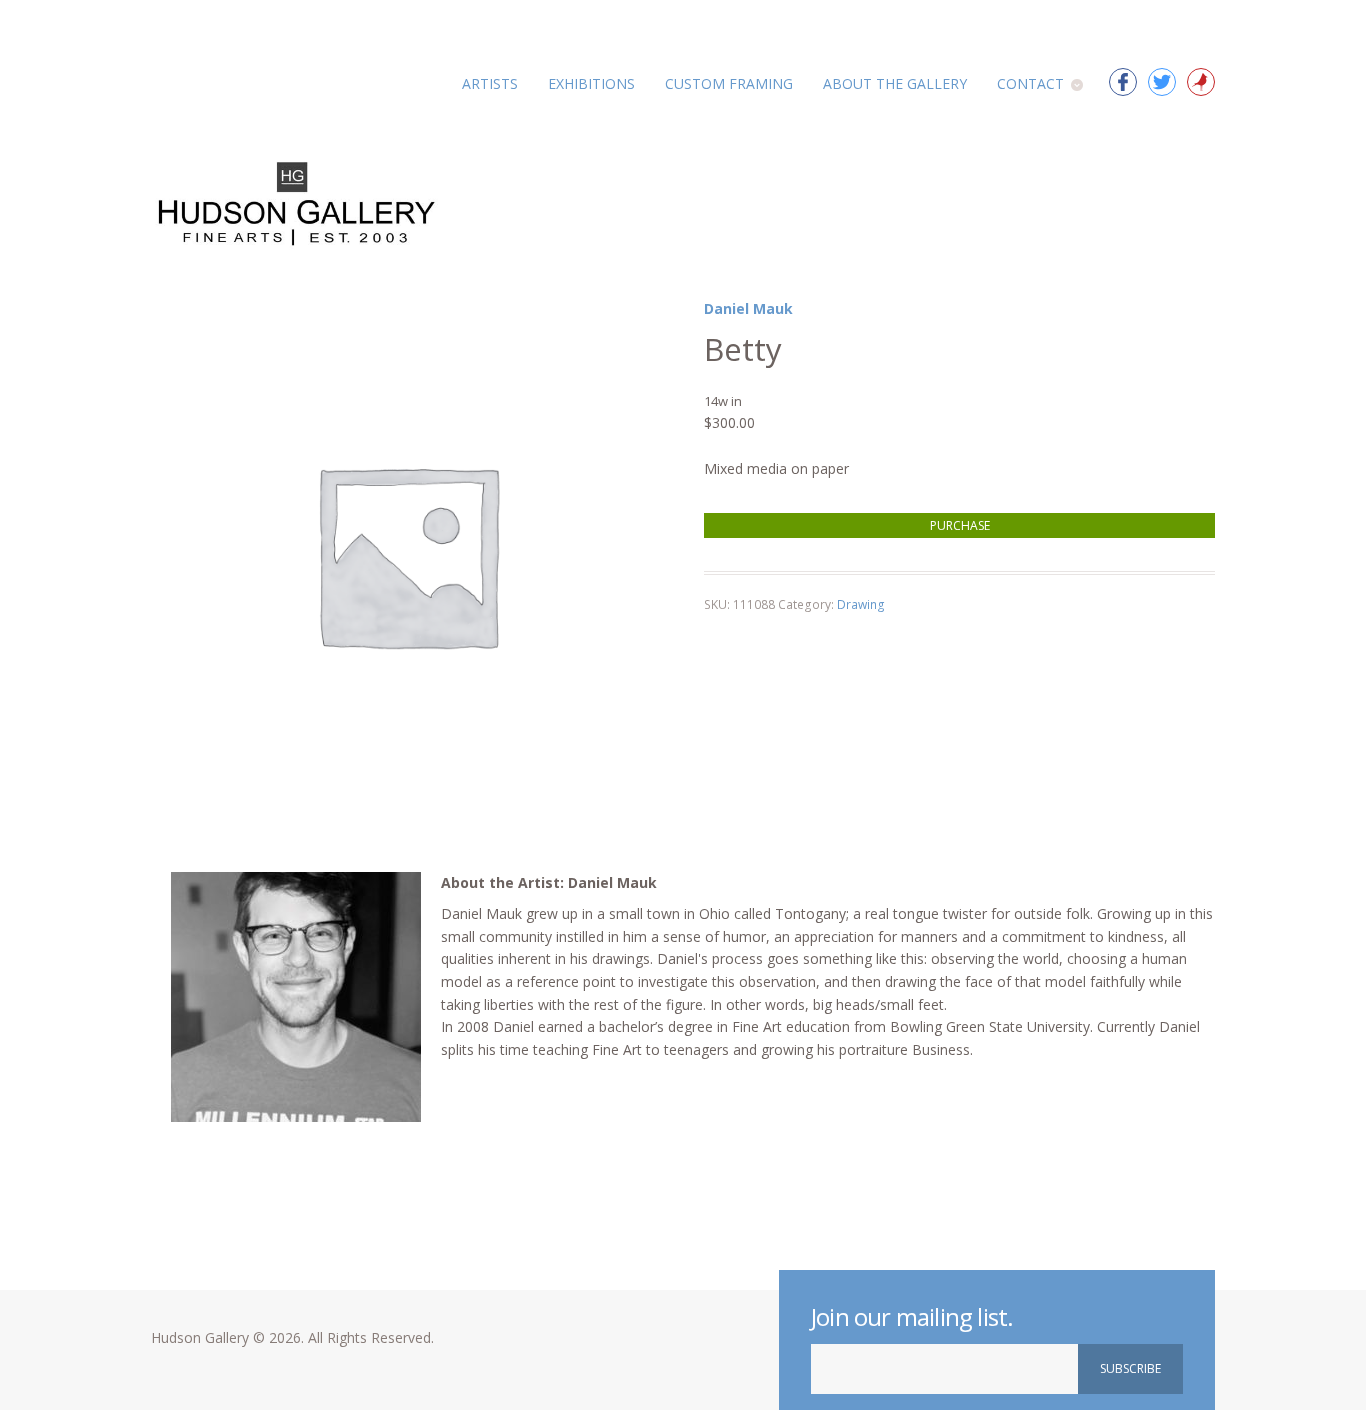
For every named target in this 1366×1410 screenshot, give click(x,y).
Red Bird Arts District (1201, 82)
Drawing (861, 604)
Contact (1030, 83)
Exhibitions (591, 83)
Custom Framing (729, 83)
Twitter (1162, 82)
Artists (490, 83)
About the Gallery (895, 83)
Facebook (1123, 82)
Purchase (960, 525)
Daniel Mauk (748, 308)
